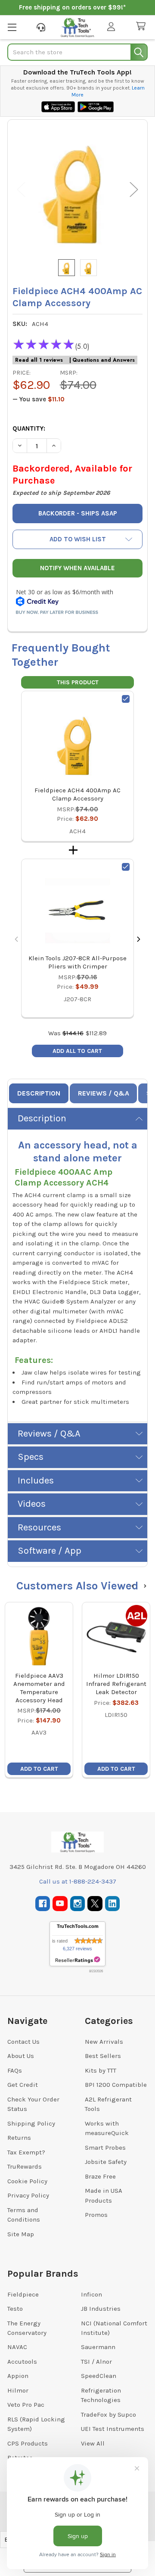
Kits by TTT (101, 2070)
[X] (95, 1904)
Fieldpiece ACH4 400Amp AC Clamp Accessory (77, 794)
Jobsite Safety (106, 2162)
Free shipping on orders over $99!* (72, 7)
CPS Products (28, 2443)
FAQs (15, 2070)
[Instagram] (78, 1904)
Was (66, 1033)
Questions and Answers (104, 360)
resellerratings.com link (78, 1960)
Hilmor (18, 2390)
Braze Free (100, 2176)
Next (134, 190)
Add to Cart (39, 1769)
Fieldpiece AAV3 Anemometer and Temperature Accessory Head (39, 1688)
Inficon (91, 2294)
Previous (21, 190)
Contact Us (23, 2042)
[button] (77, 539)
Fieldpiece (23, 2294)
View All (93, 2443)
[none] (77, 189)
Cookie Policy (27, 2181)
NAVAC (17, 2347)
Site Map (21, 2234)
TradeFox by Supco (108, 2415)
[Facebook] (43, 1904)
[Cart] (143, 26)
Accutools (22, 2362)
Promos (96, 2215)
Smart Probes (105, 2148)
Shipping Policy (31, 2123)
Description (39, 1093)
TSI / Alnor (96, 2362)
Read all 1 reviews (39, 360)
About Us (21, 2056)
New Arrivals (104, 2042)
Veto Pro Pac (26, 2405)
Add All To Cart (77, 1051)
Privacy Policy (28, 2195)
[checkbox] (126, 699)
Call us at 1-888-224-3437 (78, 1881)
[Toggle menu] (12, 27)
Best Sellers (103, 2056)
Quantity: (29, 428)
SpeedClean (99, 2376)
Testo (15, 2309)
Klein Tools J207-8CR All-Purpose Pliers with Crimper (77, 962)
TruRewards (25, 2166)
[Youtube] (60, 1904)
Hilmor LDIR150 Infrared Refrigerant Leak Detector (116, 1684)
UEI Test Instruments (113, 2429)
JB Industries (101, 2309)
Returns (19, 2138)
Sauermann (98, 2347)
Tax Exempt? (26, 2152)
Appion (18, 2376)
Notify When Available (77, 568)
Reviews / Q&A (104, 1093)
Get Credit (23, 2085)
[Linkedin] (113, 1904)
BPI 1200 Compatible (116, 2085)
